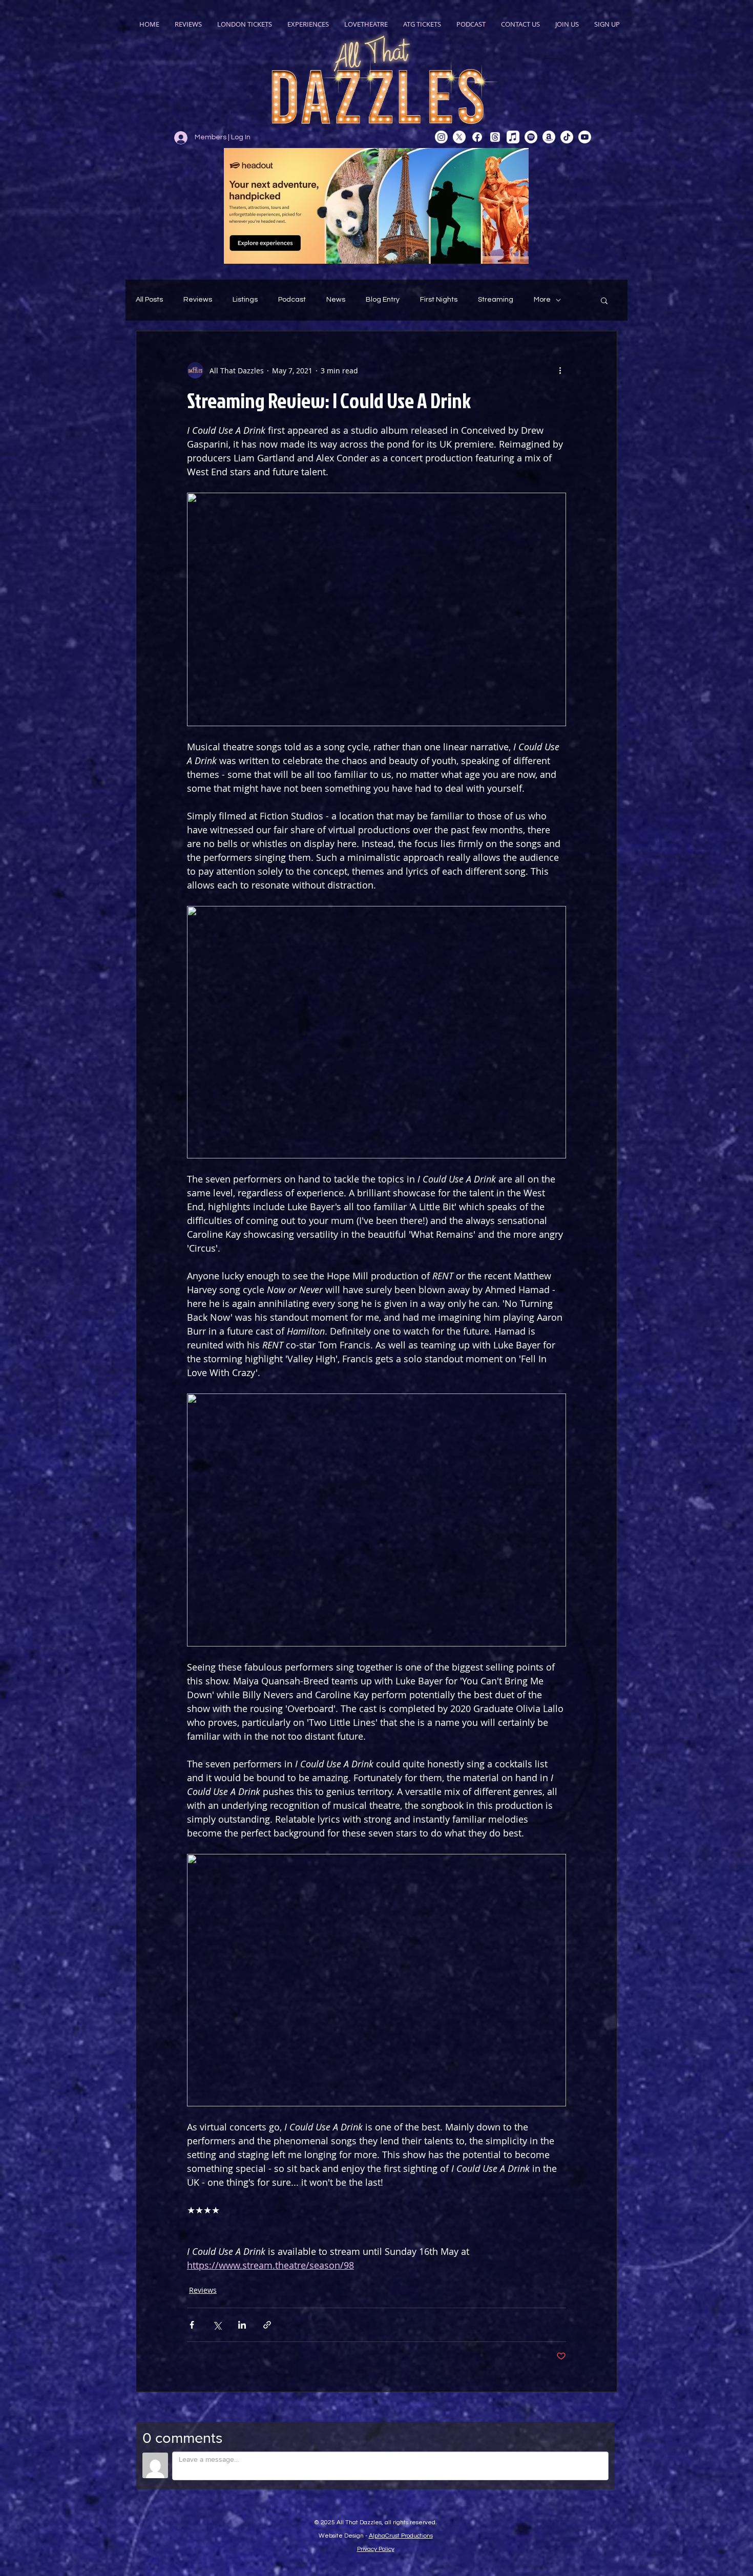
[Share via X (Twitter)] (217, 2325)
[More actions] (560, 370)
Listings (245, 300)
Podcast (292, 300)
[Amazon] (549, 137)
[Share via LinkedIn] (242, 2325)
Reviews (198, 300)
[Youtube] (585, 137)
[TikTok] (567, 137)
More (542, 300)
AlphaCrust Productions (401, 2536)
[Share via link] (267, 2325)
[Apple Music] (513, 137)
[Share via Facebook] (192, 2325)
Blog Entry (383, 300)
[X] (459, 137)
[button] (604, 300)
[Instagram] (441, 137)
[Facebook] (477, 137)
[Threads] (495, 137)
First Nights (439, 300)
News (336, 300)
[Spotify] (531, 137)
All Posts (149, 300)
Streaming (496, 300)
